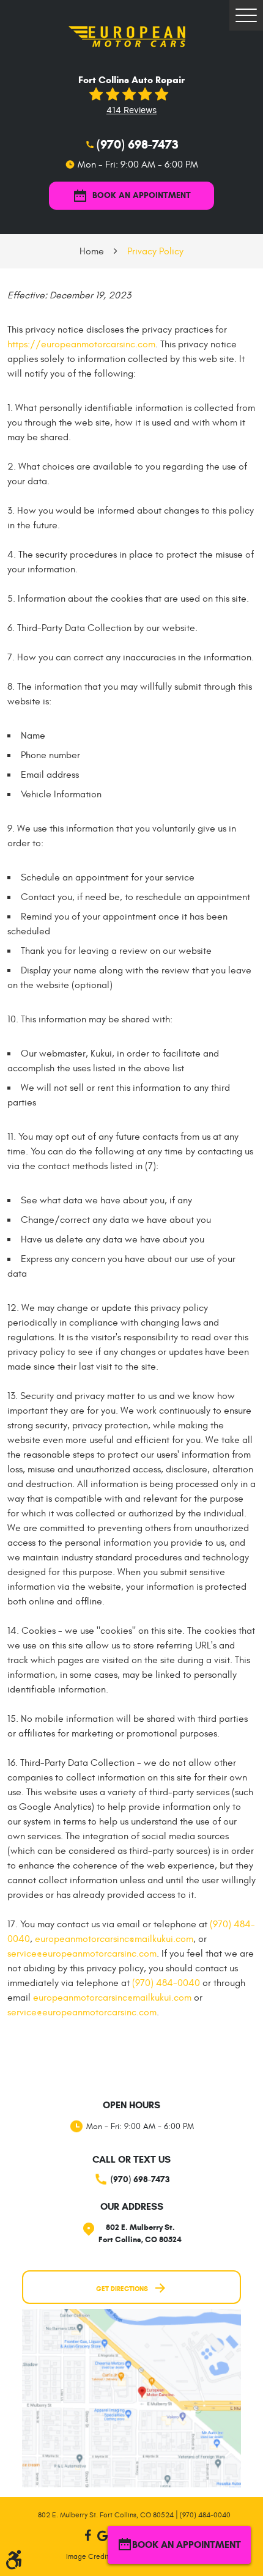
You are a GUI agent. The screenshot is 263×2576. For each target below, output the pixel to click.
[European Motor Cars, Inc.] (131, 36)
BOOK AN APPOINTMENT (142, 195)
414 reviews (131, 110)
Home (92, 251)
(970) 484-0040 (166, 1983)
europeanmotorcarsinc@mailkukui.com (114, 1939)
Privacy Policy (155, 251)
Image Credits (89, 2556)
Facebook (87, 2536)
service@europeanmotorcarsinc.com (82, 1954)
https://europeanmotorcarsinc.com (81, 344)
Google (102, 2536)
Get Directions (122, 2289)
